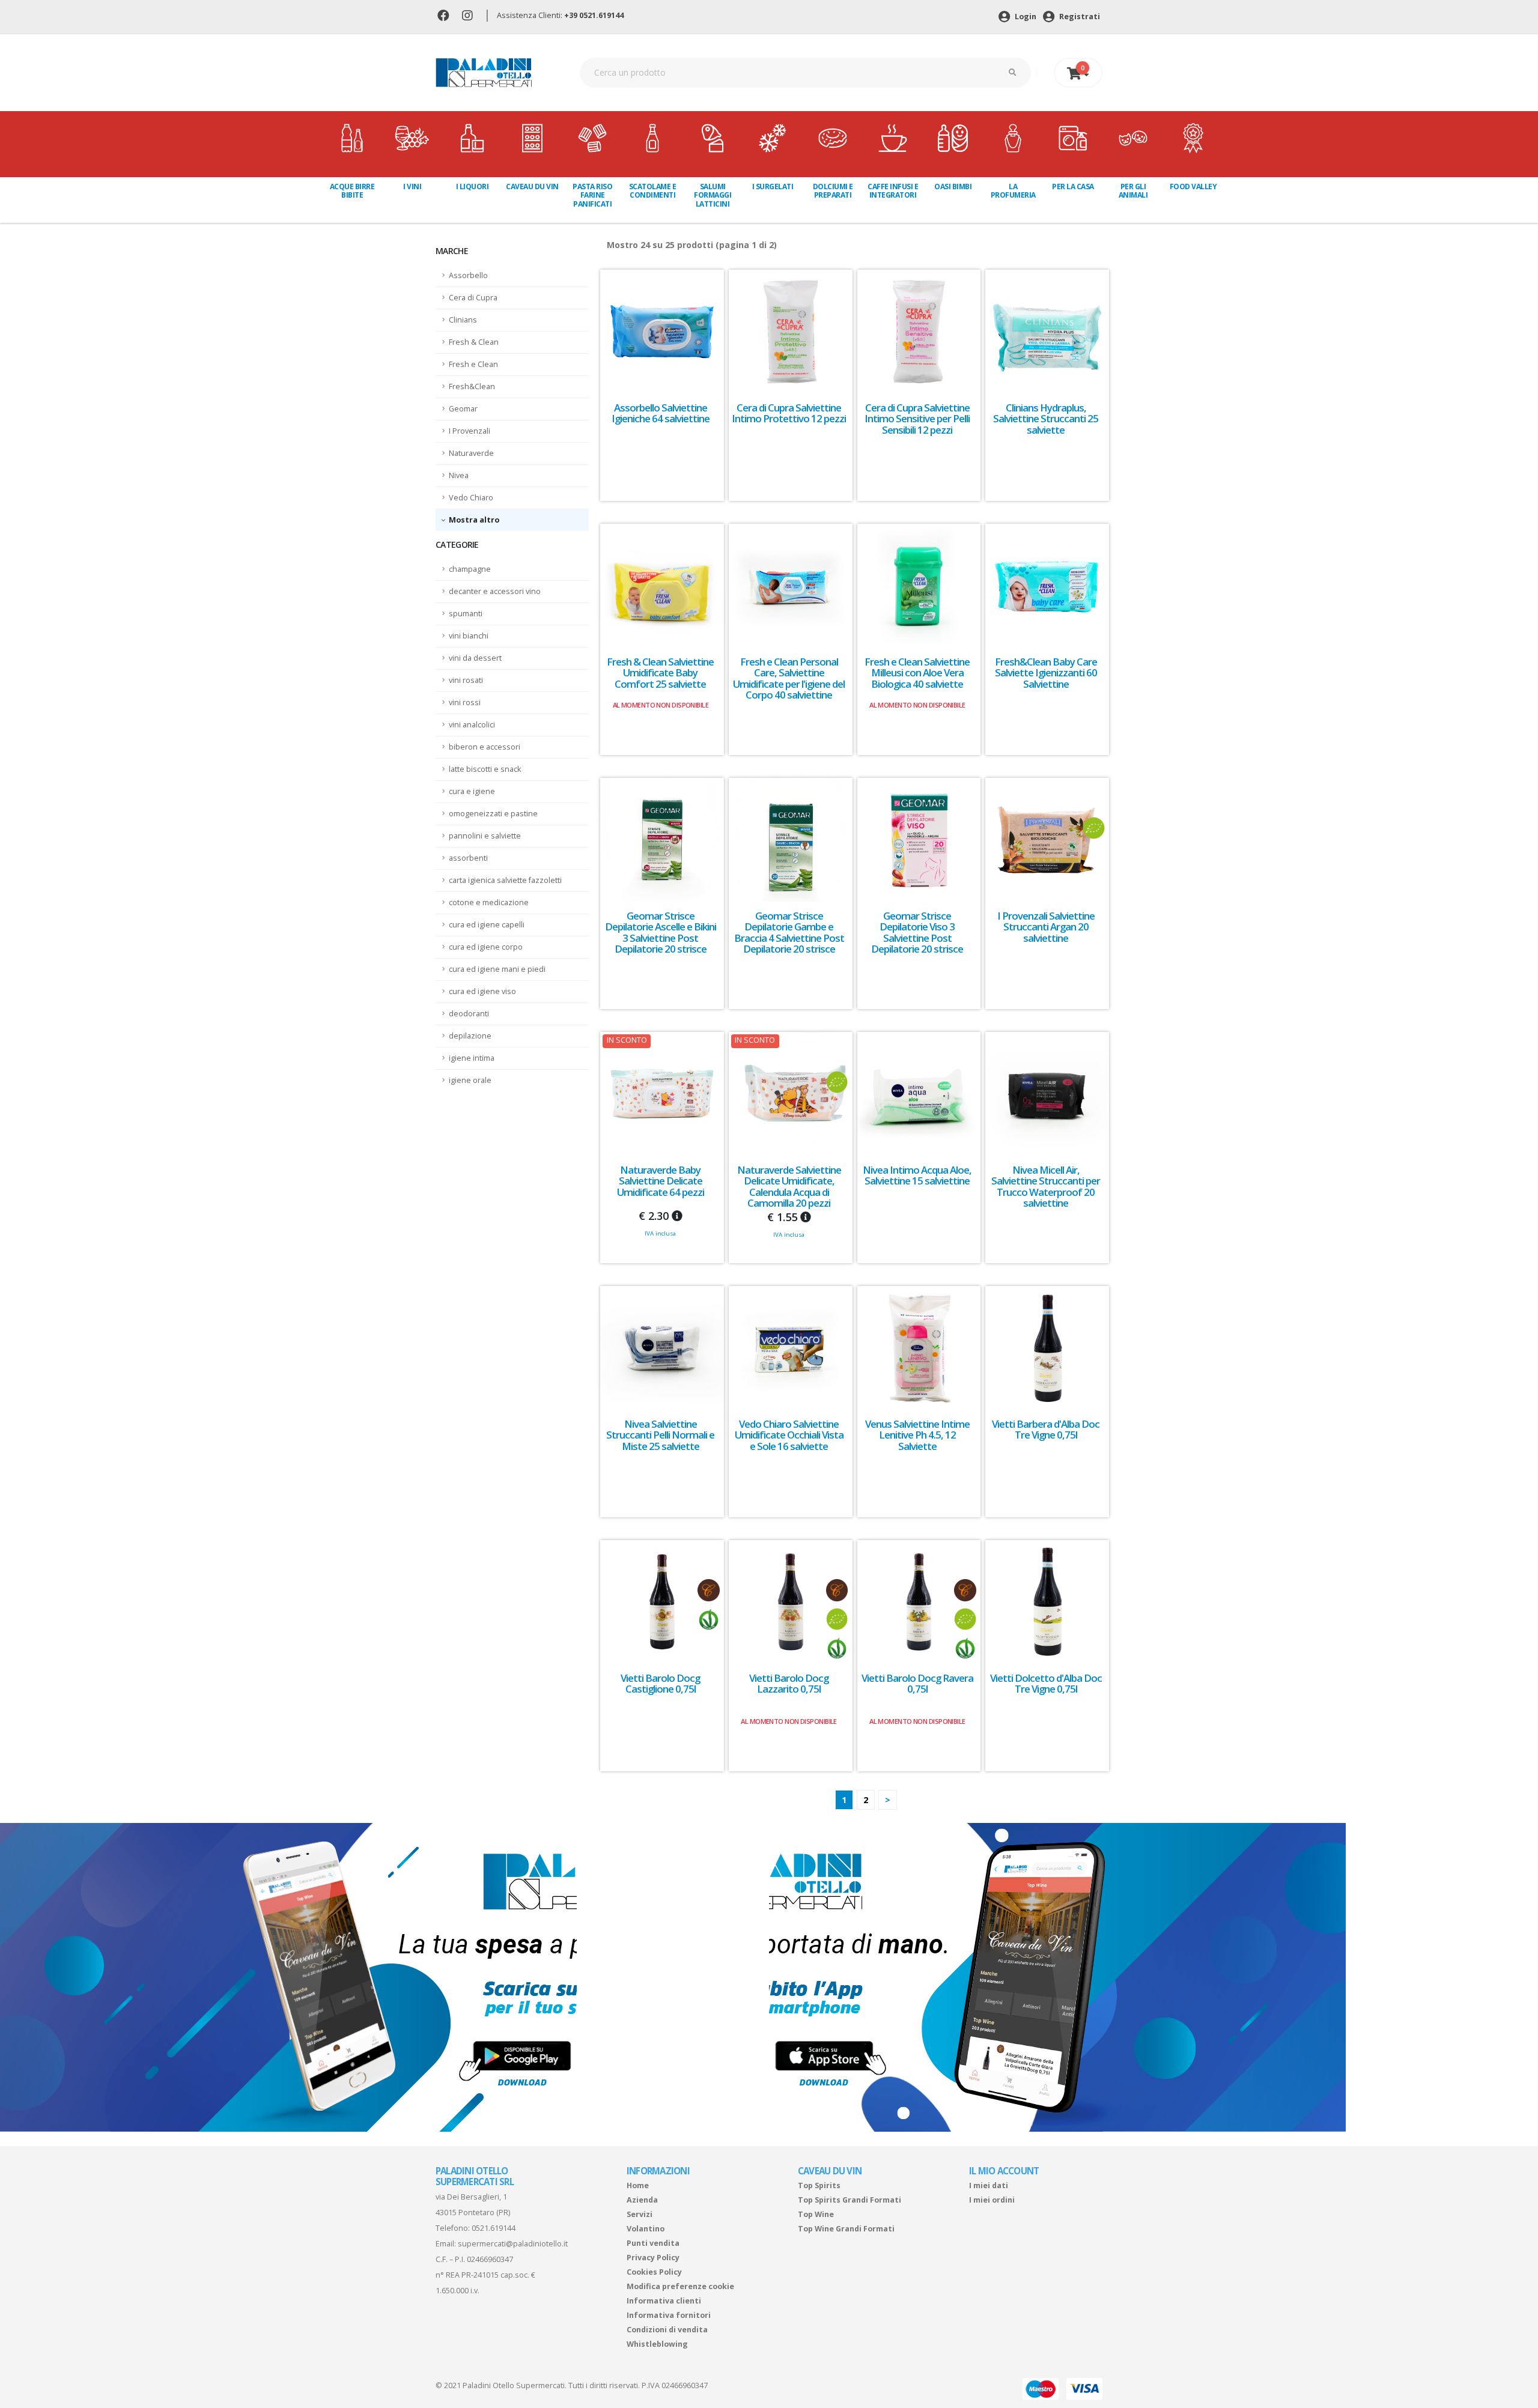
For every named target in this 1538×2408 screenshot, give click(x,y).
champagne (470, 569)
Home (638, 2185)
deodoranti (469, 1014)
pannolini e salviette (485, 836)
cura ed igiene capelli (487, 925)
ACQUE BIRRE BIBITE (352, 191)
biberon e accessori (485, 747)
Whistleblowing (657, 2344)
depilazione (470, 1036)
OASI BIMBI (953, 187)
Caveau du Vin (532, 187)
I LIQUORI (473, 187)
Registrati (1079, 17)
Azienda (642, 2200)
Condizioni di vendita (667, 2330)
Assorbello (468, 275)
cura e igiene (472, 791)
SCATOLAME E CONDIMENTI (653, 191)
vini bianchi (469, 636)
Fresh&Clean (472, 387)
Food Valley (1193, 187)
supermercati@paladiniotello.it (513, 2244)
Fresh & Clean (474, 342)
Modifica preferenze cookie (680, 2286)
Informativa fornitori (669, 2315)
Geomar (463, 409)
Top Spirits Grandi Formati (850, 2200)
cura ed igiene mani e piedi (497, 969)
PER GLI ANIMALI (1133, 191)
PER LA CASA (1073, 187)
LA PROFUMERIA (1013, 191)
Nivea (459, 475)
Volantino (646, 2229)
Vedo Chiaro (471, 498)
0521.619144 (494, 2228)
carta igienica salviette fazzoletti (505, 880)
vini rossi (465, 702)
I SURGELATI (773, 187)
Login (1025, 17)
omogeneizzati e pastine (493, 814)
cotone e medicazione (489, 902)
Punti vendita (653, 2243)
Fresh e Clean (473, 364)
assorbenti (468, 858)
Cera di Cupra (473, 298)
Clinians (463, 320)
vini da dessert (475, 658)
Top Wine (816, 2214)
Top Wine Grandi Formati (846, 2229)
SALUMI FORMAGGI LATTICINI (713, 195)
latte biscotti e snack (485, 769)
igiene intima (472, 1058)
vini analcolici (472, 725)
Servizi (640, 2214)
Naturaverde (471, 453)
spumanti (466, 614)
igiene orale (470, 1080)
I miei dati (989, 2185)
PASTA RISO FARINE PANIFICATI (592, 195)
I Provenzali (470, 431)
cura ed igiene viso (482, 991)
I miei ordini (992, 2200)
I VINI (412, 187)
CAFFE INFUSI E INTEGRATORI (893, 191)
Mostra (464, 520)
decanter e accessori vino (495, 591)
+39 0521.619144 (594, 15)
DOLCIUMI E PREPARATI (833, 191)
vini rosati (466, 680)
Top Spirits (819, 2185)
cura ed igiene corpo (486, 947)
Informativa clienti (664, 2301)
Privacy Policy (653, 2258)
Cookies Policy (654, 2272)
